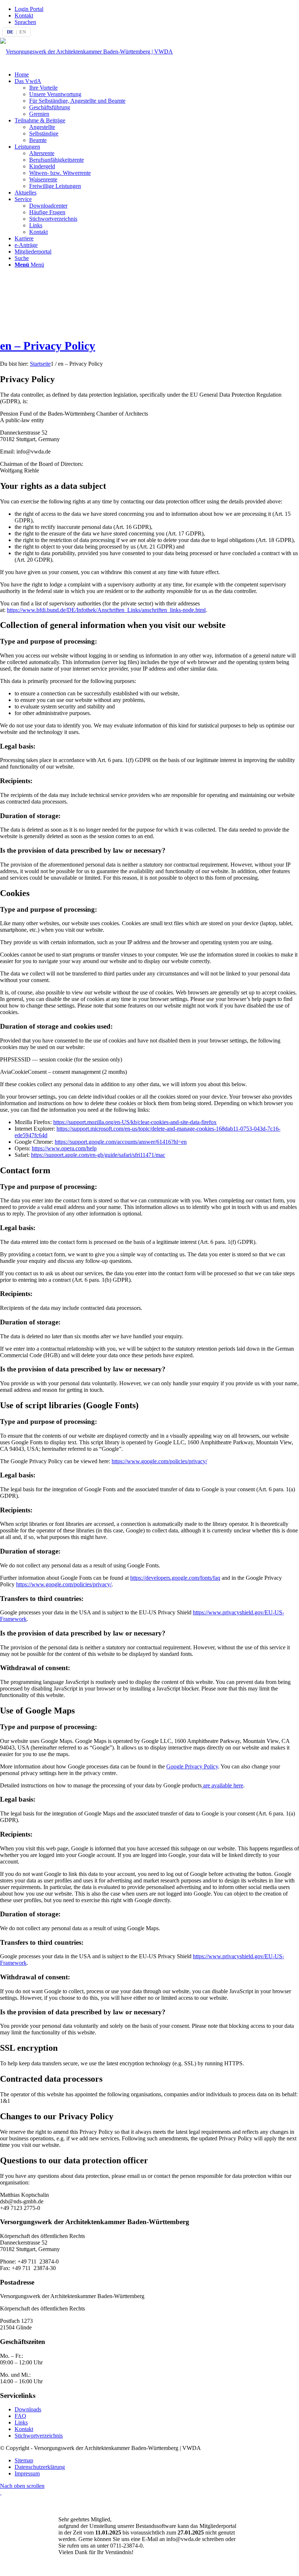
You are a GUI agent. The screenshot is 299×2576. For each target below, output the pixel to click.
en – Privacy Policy (48, 346)
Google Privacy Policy (192, 1766)
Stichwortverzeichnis (39, 2436)
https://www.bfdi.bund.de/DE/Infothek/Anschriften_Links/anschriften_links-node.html (106, 610)
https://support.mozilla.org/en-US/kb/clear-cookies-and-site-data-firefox (135, 1122)
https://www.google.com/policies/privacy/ (159, 1461)
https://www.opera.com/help (64, 1148)
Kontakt (24, 15)
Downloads (28, 2409)
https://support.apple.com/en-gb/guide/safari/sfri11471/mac (98, 1155)
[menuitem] (157, 9)
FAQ (20, 2416)
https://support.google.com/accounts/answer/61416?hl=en (121, 1142)
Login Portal (29, 9)
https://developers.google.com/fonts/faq (175, 1578)
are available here (222, 1785)
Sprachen (25, 22)
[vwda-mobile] (86, 52)
